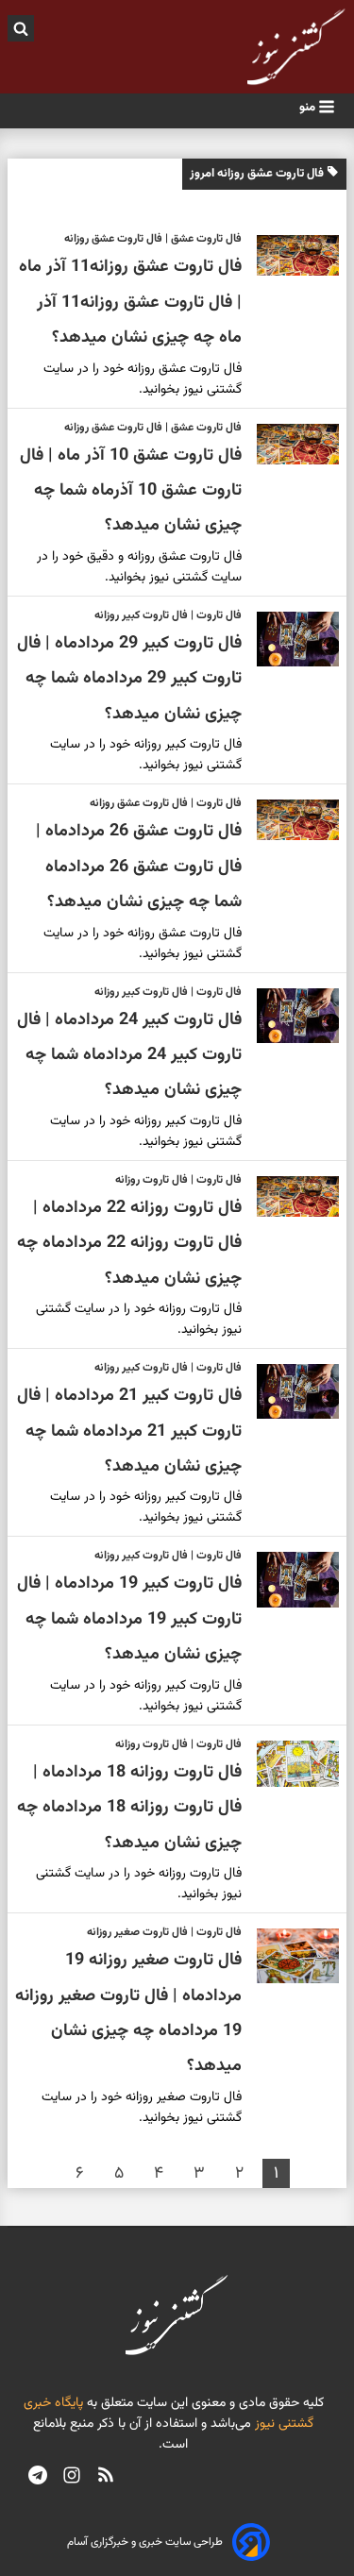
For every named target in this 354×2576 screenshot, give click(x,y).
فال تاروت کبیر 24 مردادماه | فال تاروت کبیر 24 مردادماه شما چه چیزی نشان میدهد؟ (129, 1056)
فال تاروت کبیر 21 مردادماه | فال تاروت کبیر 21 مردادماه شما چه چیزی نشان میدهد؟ (129, 1431)
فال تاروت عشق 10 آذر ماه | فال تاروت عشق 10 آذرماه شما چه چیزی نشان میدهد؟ (131, 491)
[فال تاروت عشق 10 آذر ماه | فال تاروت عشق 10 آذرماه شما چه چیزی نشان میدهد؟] (290, 444)
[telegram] (38, 2478)
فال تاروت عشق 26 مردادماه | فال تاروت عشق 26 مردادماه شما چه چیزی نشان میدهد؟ (139, 867)
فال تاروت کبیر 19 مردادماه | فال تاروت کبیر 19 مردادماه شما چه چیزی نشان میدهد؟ (129, 1619)
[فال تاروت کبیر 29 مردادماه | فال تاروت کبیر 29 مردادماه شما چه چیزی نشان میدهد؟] (290, 639)
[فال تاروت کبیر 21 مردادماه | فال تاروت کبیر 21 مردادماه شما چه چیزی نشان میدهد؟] (290, 1391)
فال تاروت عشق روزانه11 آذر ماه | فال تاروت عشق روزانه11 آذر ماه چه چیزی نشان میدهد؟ (130, 303)
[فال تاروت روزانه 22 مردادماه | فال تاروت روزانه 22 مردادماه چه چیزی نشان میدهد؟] (290, 1196)
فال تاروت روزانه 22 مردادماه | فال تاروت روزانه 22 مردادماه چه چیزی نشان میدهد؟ (129, 1244)
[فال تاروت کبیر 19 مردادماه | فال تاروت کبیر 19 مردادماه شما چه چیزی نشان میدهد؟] (290, 1579)
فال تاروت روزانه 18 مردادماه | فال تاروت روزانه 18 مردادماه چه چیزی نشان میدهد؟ (129, 1808)
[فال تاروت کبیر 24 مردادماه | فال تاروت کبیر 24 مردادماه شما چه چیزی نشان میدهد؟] (290, 1016)
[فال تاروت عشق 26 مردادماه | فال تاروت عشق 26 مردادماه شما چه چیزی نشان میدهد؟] (290, 820)
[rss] (106, 2478)
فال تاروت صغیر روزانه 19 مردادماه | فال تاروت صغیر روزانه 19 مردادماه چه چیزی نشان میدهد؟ (128, 2013)
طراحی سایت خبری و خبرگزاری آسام (145, 2542)
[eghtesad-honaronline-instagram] (72, 2478)
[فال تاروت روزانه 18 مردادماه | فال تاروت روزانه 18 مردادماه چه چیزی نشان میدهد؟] (290, 1764)
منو (309, 107)
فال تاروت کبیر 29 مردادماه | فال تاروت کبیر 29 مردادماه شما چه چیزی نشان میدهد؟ (129, 679)
